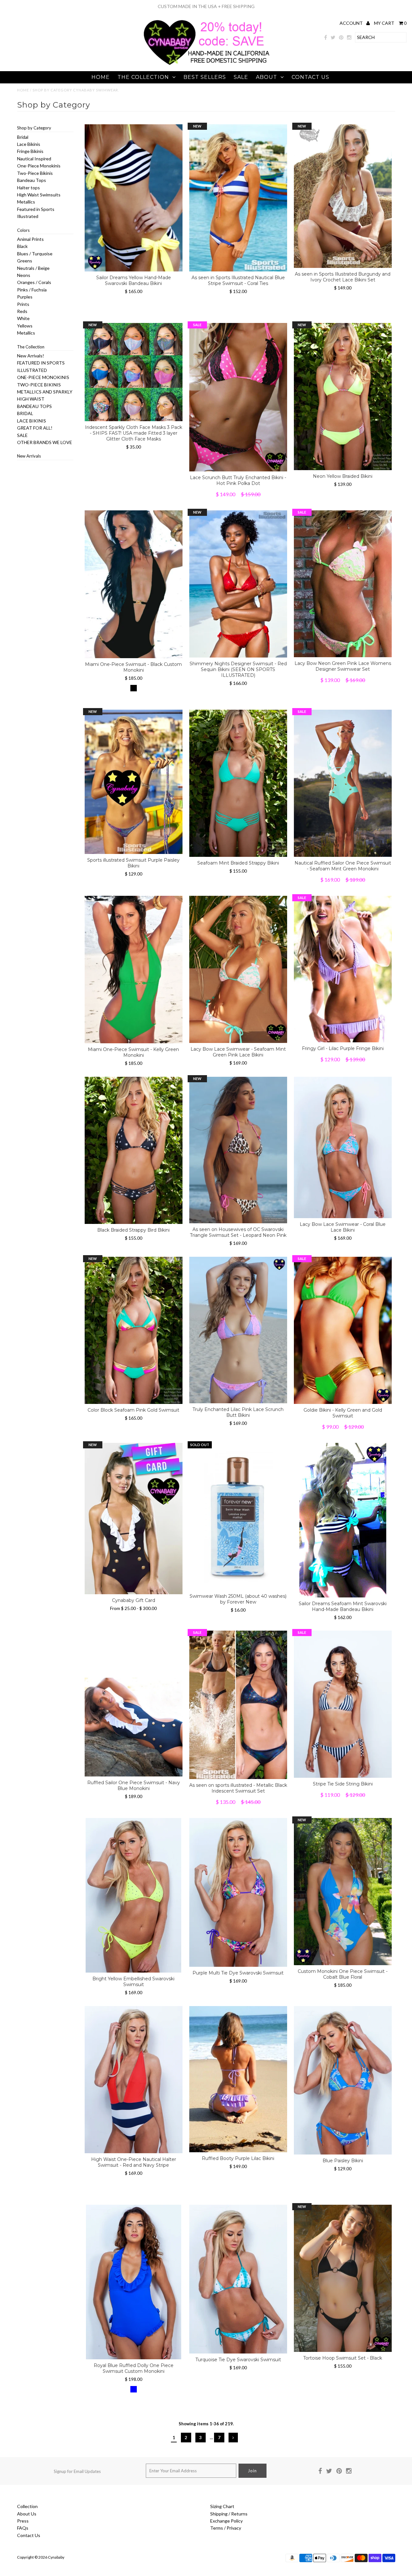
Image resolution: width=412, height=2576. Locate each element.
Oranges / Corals (34, 282)
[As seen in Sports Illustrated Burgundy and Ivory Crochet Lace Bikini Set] (343, 196)
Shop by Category (34, 128)
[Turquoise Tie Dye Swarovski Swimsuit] (238, 2279)
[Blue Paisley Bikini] (343, 2080)
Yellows (25, 326)
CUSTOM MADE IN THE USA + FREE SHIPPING (206, 6)
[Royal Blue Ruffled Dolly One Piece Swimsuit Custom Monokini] (134, 2282)
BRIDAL (25, 413)
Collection (27, 2506)
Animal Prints (30, 239)
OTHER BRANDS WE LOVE (45, 442)
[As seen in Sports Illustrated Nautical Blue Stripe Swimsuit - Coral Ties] (238, 198)
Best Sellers (205, 77)
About (267, 77)
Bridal (23, 137)
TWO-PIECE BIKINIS (39, 385)
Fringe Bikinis (30, 151)
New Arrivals (29, 456)
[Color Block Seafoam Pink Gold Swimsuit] (134, 1330)
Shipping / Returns (229, 2514)
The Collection (143, 77)
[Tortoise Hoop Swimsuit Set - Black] (343, 2278)
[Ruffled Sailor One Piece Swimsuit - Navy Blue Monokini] (134, 1704)
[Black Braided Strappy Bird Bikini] (134, 1150)
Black (22, 246)
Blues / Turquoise (35, 254)
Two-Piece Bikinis (35, 173)
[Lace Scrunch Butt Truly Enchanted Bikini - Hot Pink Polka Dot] (238, 397)
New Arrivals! (31, 356)
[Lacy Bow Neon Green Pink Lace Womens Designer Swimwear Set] (343, 584)
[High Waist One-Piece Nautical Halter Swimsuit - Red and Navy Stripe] (134, 2080)
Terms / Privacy (226, 2528)
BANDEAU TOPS (34, 406)
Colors (23, 230)
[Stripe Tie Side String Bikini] (343, 1704)
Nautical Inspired (34, 159)
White (23, 318)
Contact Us (310, 77)
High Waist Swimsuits (39, 195)
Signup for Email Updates (77, 2471)
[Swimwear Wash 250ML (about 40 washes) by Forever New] (238, 1516)
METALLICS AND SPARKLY (45, 392)
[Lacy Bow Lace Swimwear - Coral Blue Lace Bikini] (343, 1147)
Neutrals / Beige (33, 268)
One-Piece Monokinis (39, 166)
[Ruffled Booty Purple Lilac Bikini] (238, 2079)
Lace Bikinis (29, 144)
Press (23, 2521)
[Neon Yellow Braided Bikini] (343, 397)
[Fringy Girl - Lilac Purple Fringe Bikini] (343, 969)
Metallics (26, 202)
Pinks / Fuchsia (32, 290)
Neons (24, 275)
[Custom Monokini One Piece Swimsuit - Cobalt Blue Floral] (343, 1892)
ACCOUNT (352, 23)
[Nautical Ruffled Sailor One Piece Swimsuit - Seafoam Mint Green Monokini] (343, 783)
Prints (23, 304)
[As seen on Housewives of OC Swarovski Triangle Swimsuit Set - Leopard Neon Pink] (238, 1150)
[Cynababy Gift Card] (134, 1519)
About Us (27, 2514)
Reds (22, 311)
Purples (25, 297)
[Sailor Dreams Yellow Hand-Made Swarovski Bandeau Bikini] (134, 198)
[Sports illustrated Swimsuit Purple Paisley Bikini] (134, 782)
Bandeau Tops (32, 180)
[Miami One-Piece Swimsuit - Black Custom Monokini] (134, 584)
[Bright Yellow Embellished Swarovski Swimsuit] (134, 1895)
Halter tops (28, 188)
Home (101, 77)
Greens (25, 261)
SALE (241, 77)
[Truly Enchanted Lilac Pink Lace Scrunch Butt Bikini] (238, 1330)
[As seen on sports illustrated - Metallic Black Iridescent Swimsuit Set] (238, 1705)
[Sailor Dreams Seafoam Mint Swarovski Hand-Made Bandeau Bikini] (343, 1520)
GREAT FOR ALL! (35, 428)
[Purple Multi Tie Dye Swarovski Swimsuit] (238, 1892)
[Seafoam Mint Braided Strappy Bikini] (238, 783)
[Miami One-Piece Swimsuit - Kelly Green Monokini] (134, 970)
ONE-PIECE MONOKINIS (43, 377)
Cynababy (56, 2557)
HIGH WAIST (31, 399)
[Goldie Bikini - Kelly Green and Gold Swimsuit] (343, 1330)
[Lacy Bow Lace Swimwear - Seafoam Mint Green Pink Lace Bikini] (238, 969)
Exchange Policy (226, 2521)
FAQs (23, 2528)
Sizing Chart (222, 2506)
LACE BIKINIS (32, 421)
